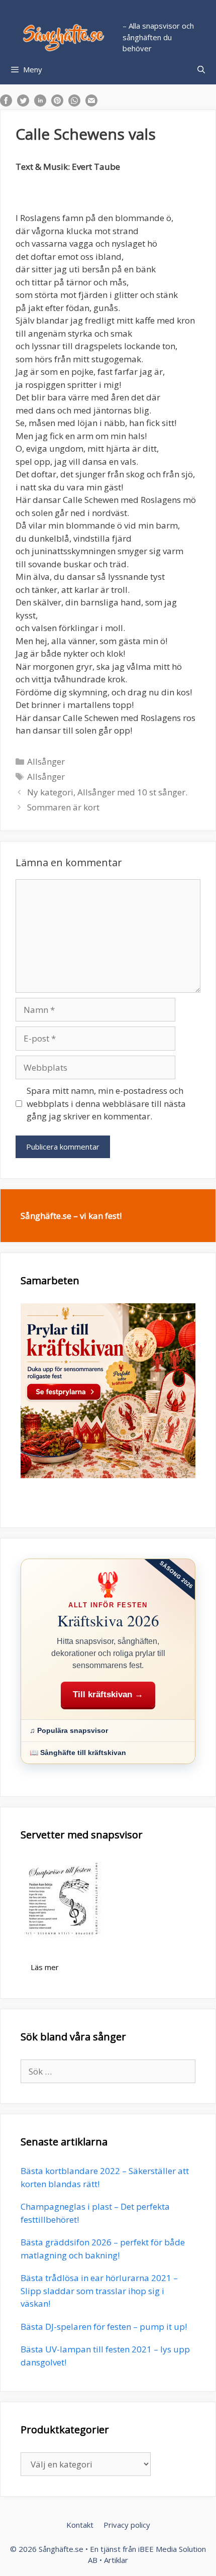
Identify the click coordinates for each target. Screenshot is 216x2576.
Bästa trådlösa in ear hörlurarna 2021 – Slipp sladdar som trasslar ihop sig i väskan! (99, 2291)
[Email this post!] (91, 103)
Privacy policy (127, 2525)
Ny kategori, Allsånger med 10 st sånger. (107, 792)
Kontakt (80, 2525)
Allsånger (46, 761)
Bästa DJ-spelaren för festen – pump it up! (104, 2327)
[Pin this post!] (57, 103)
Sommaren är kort (63, 807)
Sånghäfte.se (61, 2549)
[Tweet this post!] (23, 103)
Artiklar (116, 2560)
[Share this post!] (6, 103)
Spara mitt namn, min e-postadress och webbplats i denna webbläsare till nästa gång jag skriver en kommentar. (106, 1103)
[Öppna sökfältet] (201, 69)
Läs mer (45, 1967)
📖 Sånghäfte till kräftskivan (78, 1753)
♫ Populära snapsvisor (69, 1730)
